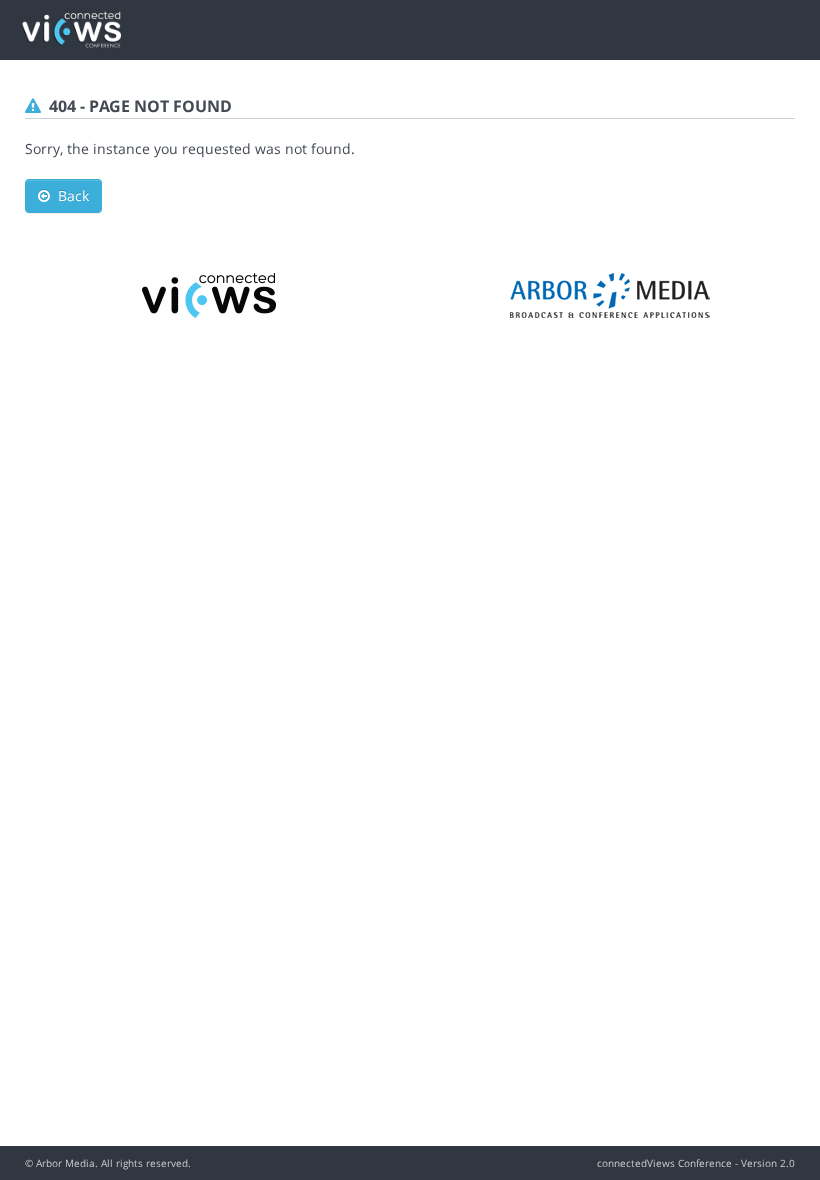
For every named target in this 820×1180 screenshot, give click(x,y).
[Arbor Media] (610, 293)
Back (69, 195)
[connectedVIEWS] (210, 293)
